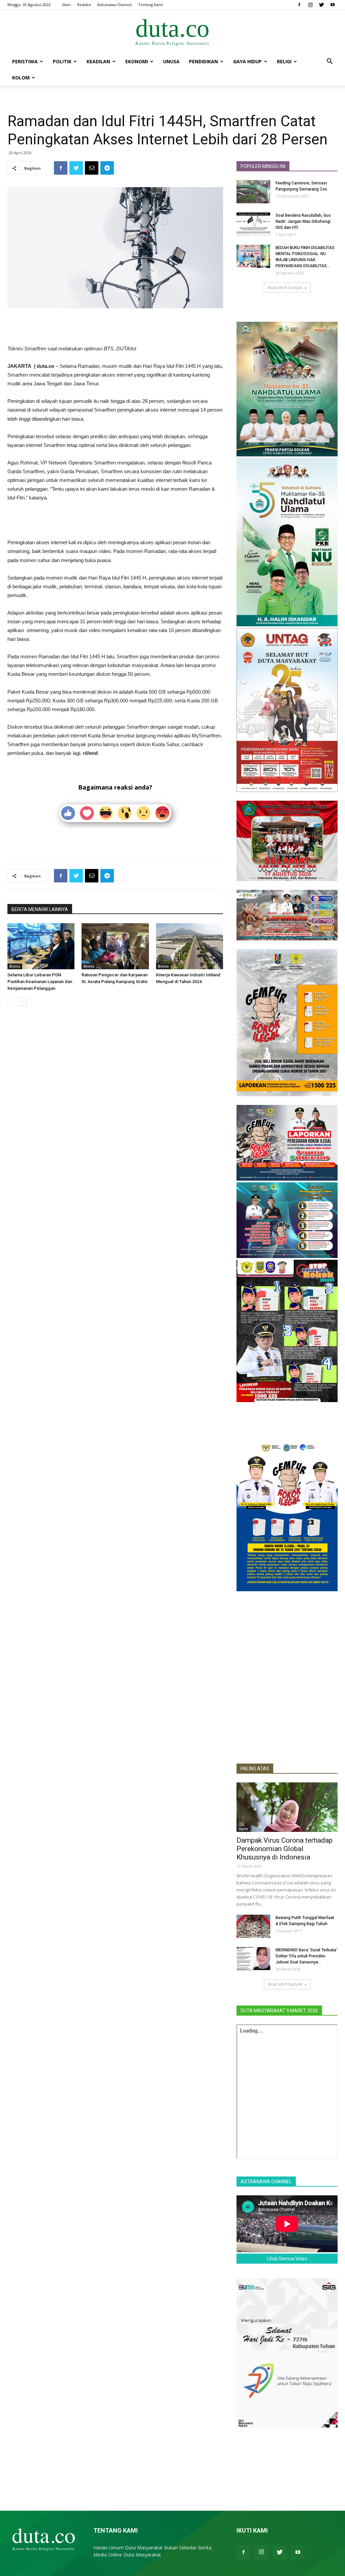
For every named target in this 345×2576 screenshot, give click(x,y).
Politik (62, 61)
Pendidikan (203, 61)
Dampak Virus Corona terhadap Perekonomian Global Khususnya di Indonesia (285, 1849)
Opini (243, 1829)
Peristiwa (25, 61)
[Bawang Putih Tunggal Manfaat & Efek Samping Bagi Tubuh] (253, 1926)
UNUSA (171, 61)
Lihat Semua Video (287, 2259)
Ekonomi (137, 61)
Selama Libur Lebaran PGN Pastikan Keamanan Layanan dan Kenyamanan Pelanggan (40, 982)
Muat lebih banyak (285, 288)
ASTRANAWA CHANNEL (266, 2182)
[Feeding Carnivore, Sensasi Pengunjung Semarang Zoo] (253, 192)
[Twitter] (321, 5)
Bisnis (15, 966)
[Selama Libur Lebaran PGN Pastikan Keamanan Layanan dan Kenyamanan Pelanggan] (41, 946)
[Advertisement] (115, 327)
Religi (284, 61)
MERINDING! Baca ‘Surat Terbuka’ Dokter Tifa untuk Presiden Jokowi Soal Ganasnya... (306, 1956)
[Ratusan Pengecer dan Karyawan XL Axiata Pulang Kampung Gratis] (115, 946)
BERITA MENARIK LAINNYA (40, 909)
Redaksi (84, 5)
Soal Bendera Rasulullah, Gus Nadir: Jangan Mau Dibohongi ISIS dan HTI (303, 221)
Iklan (67, 5)
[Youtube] (333, 5)
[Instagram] (310, 5)
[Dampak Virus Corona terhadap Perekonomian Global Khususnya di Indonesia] (287, 1807)
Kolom (21, 78)
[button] (330, 62)
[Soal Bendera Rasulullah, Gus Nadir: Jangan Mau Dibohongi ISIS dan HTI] (253, 224)
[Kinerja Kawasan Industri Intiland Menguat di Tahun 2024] (190, 946)
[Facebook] (299, 5)
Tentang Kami (151, 5)
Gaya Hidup (247, 61)
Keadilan (98, 61)
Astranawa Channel (115, 5)
